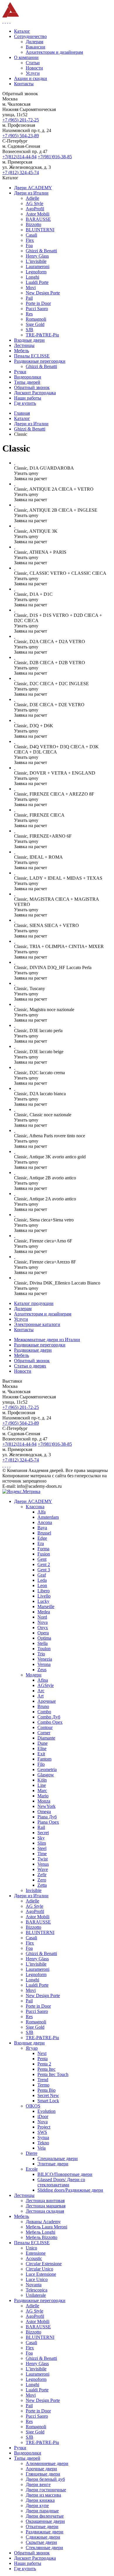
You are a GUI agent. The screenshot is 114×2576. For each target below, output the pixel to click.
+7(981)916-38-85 (55, 157)
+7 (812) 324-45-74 (21, 172)
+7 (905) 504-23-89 (21, 136)
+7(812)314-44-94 (19, 157)
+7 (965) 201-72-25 (21, 120)
